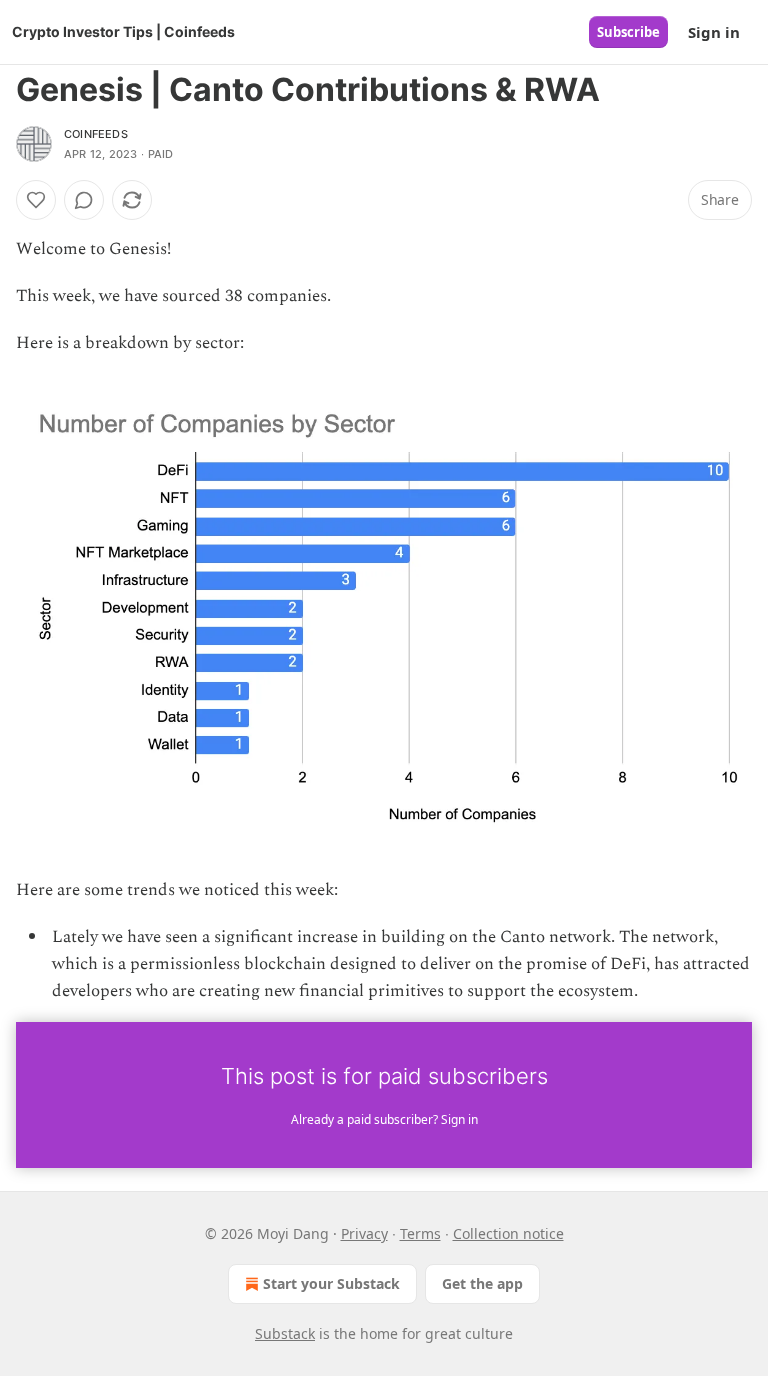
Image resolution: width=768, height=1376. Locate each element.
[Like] (36, 200)
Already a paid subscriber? (384, 1119)
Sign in (714, 32)
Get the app (482, 1283)
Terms (420, 1233)
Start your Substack (331, 1283)
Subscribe (628, 32)
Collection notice (508, 1233)
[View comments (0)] (84, 200)
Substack (285, 1333)
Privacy (364, 1233)
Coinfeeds (96, 134)
